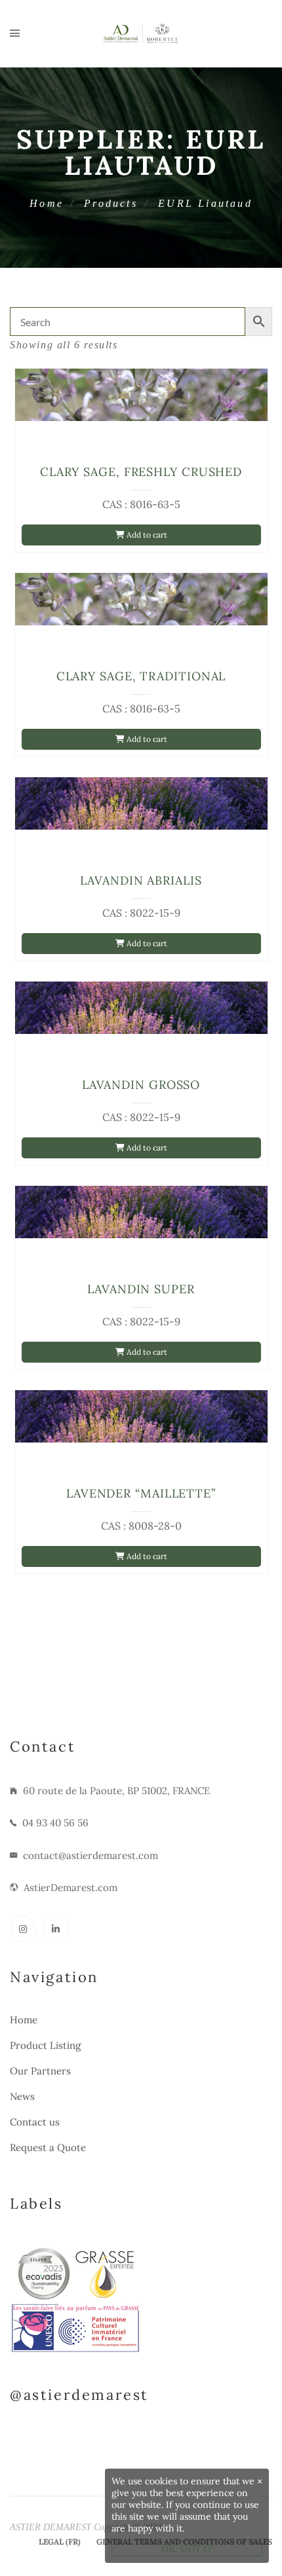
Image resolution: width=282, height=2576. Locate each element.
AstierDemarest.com (70, 1887)
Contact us (35, 2122)
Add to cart (146, 535)
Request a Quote (48, 2147)
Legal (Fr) (60, 2542)
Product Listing (45, 2045)
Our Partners (40, 2071)
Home (47, 203)
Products (111, 203)
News (22, 2096)
